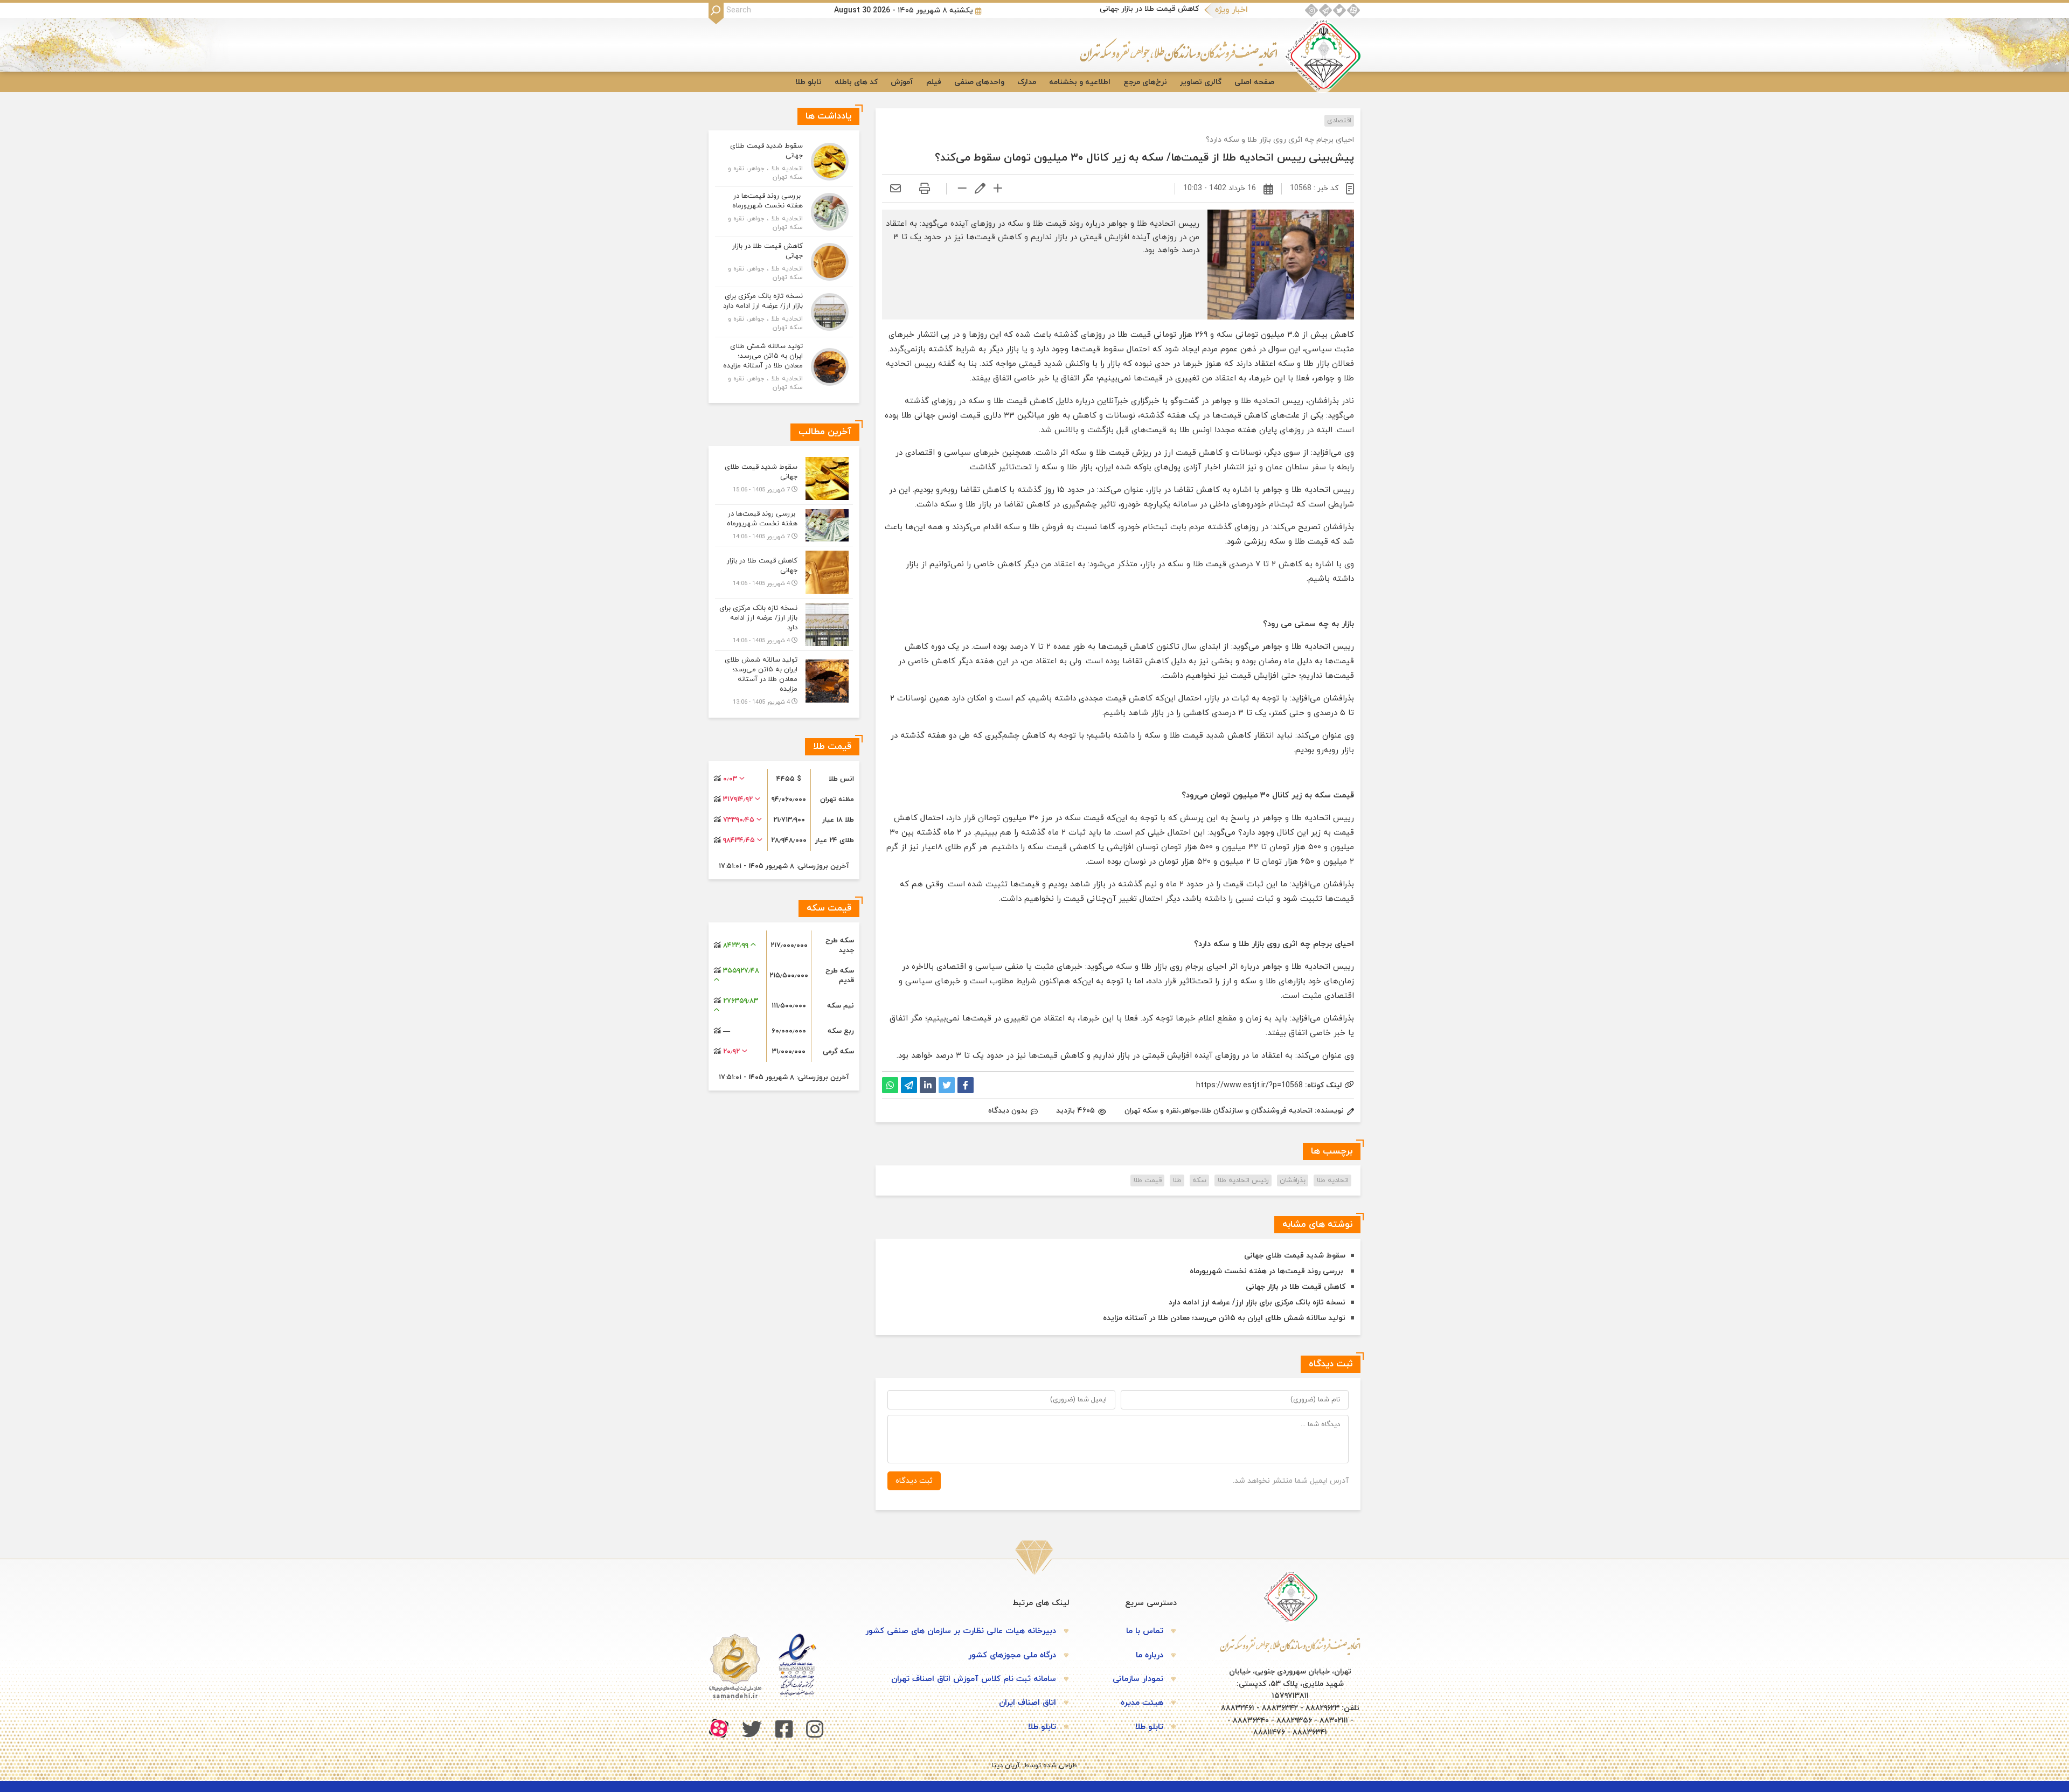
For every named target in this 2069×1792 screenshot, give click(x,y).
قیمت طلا (1147, 1180)
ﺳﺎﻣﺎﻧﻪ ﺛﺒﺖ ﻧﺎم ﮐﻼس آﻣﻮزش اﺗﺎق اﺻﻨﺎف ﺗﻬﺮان (974, 1679)
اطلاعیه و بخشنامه (1080, 82)
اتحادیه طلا (1332, 1180)
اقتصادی (1339, 121)
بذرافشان (1293, 1180)
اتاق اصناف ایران (1027, 1703)
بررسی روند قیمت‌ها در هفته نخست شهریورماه (1268, 1271)
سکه (1199, 1180)
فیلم (934, 82)
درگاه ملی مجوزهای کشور (1012, 1655)
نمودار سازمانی (1138, 1679)
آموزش (902, 82)
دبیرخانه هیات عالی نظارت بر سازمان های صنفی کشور (961, 1631)
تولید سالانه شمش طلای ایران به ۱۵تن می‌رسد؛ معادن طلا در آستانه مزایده (1224, 1318)
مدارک (1027, 82)
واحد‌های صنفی (979, 82)
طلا (1177, 1180)
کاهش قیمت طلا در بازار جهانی (1149, 9)
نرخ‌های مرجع (1145, 82)
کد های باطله (856, 82)
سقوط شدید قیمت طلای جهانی (1295, 1256)
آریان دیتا (1006, 1766)
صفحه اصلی (1254, 82)
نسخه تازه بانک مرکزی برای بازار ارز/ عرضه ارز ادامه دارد (1257, 1303)
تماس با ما (1145, 1631)
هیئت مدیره (1142, 1703)
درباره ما (1150, 1655)
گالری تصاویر (1201, 82)
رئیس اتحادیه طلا (1243, 1180)
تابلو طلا (808, 82)
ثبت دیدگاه (914, 1481)
